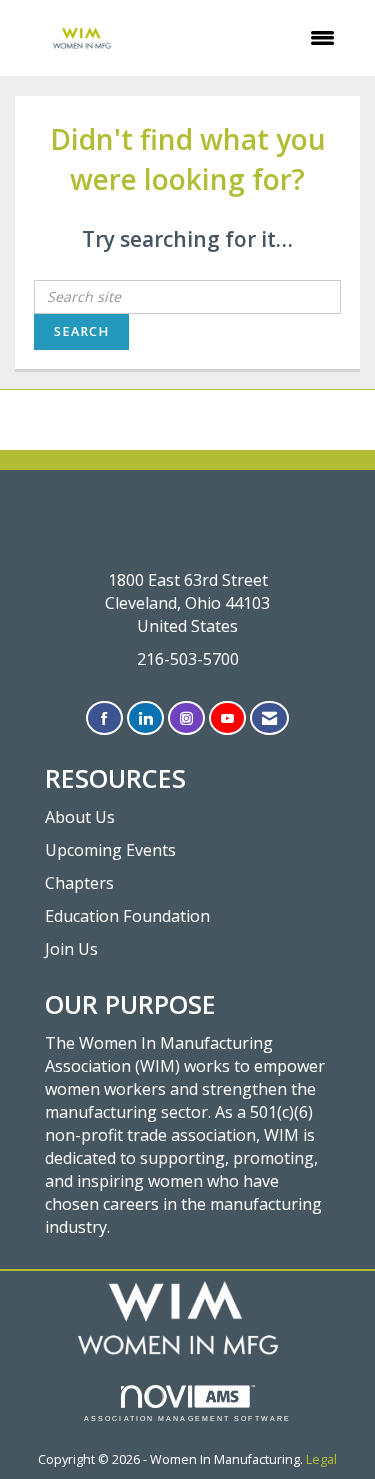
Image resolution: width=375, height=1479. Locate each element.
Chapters (79, 883)
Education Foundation (127, 916)
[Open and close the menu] (252, 38)
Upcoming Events (110, 850)
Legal (321, 1459)
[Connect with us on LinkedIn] (145, 718)
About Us (80, 817)
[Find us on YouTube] (227, 718)
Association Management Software (187, 1418)
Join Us (71, 949)
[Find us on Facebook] (104, 718)
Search (81, 331)
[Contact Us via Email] (269, 718)
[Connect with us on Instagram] (186, 718)
